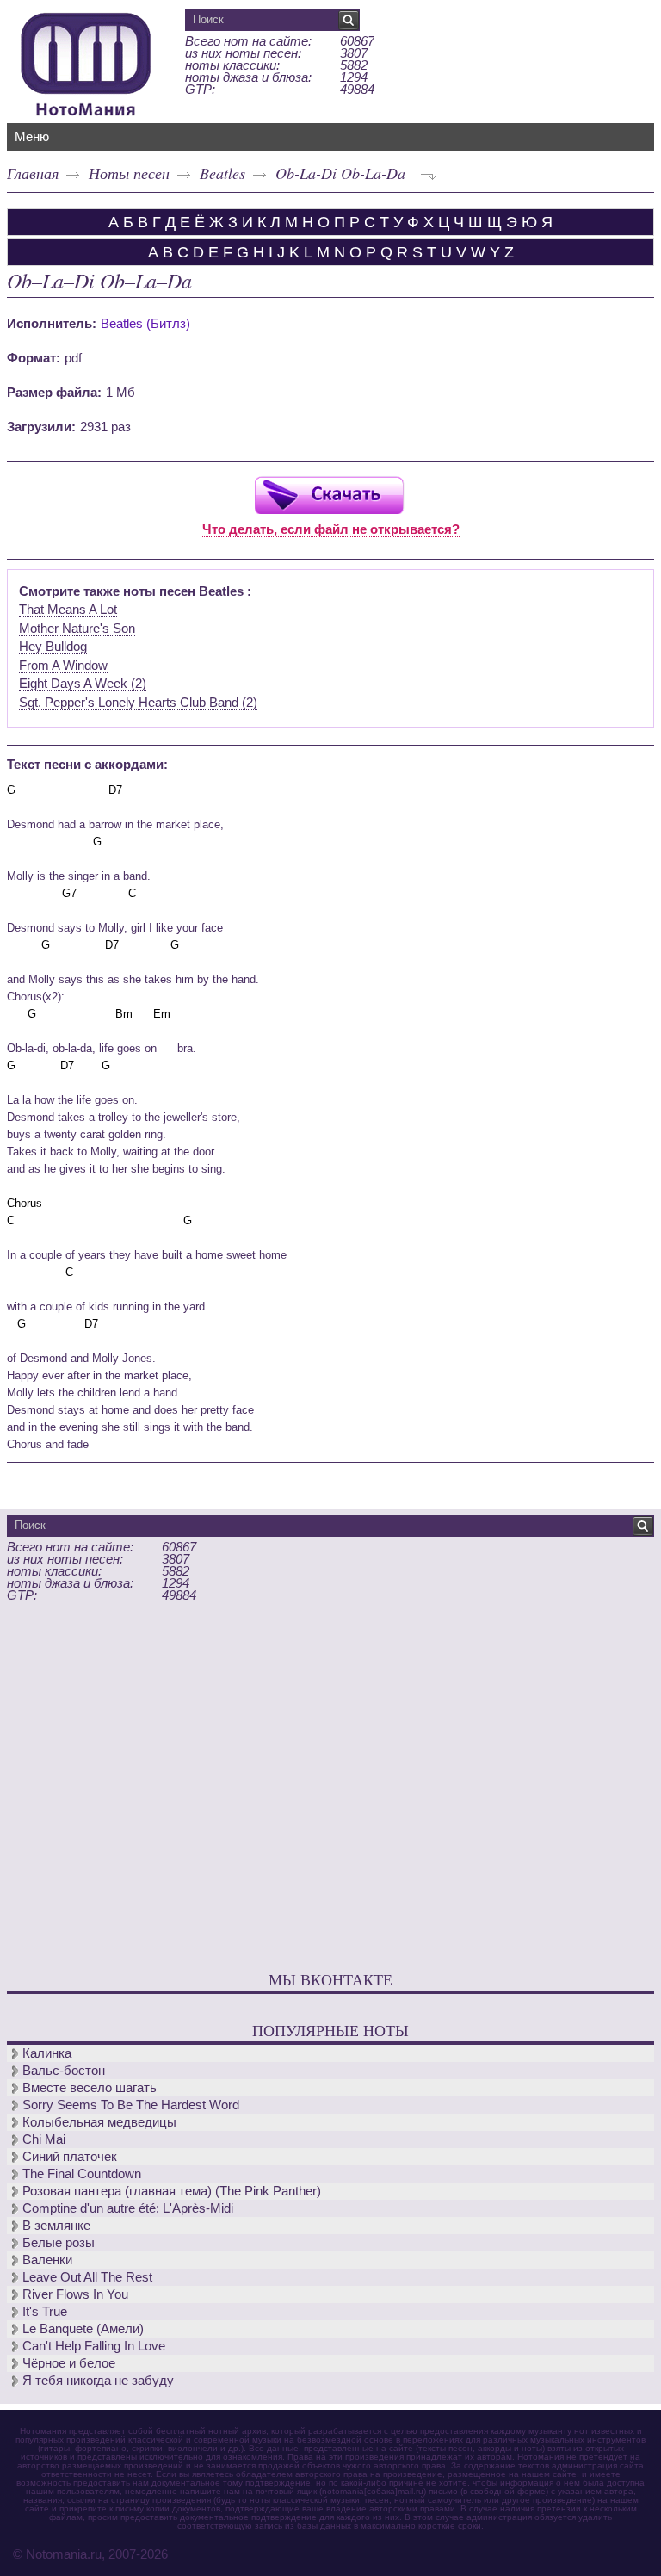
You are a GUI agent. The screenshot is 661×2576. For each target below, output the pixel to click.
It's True (45, 2311)
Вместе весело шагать (90, 2087)
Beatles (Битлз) (145, 323)
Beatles (222, 173)
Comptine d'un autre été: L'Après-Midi (128, 2208)
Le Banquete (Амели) (83, 2328)
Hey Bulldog (53, 646)
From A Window (63, 665)
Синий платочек (70, 2156)
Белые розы (59, 2242)
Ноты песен (129, 173)
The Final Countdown (82, 2173)
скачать (329, 495)
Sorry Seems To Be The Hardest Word (131, 2105)
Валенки (47, 2260)
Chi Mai (44, 2139)
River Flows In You (75, 2294)
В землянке (56, 2225)
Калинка (47, 2053)
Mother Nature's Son (77, 628)
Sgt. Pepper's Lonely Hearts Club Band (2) (138, 702)
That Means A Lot (68, 609)
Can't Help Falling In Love (94, 2346)
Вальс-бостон (64, 2070)
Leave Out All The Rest (87, 2277)
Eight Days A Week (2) (83, 683)
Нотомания (86, 62)
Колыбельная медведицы (99, 2122)
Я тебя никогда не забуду (98, 2380)
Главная (33, 173)
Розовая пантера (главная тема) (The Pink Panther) (172, 2191)
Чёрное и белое (69, 2363)
